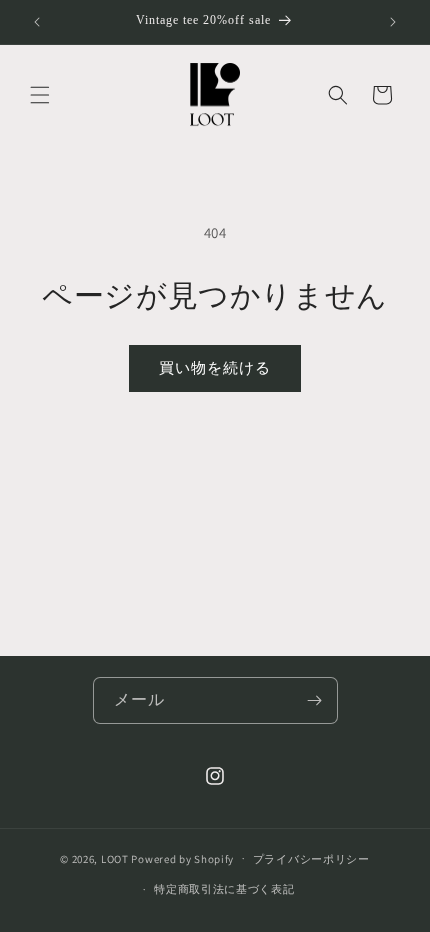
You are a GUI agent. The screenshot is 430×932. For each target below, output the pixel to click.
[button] (40, 95)
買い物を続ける (215, 367)
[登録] (315, 700)
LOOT (115, 858)
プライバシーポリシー (311, 859)
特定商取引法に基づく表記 (224, 889)
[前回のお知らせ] (37, 22)
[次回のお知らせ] (393, 22)
